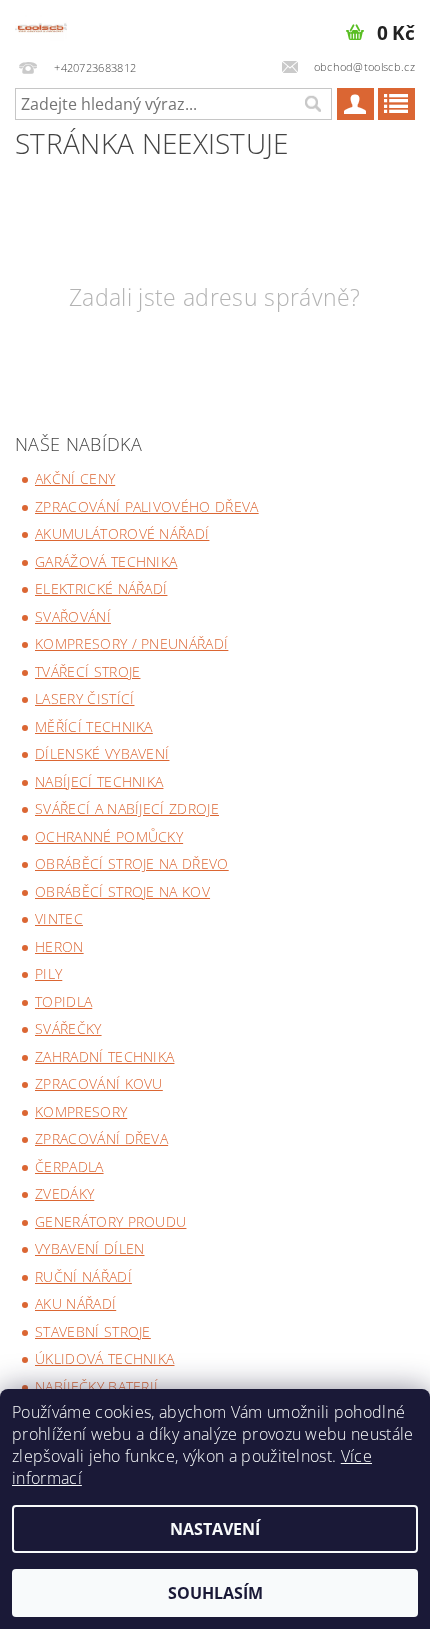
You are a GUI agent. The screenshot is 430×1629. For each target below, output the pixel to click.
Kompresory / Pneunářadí (131, 643)
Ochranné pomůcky (109, 836)
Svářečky (68, 1028)
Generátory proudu (110, 1221)
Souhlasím (215, 1593)
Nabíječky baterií (96, 1386)
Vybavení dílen (89, 1248)
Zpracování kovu (99, 1083)
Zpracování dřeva (101, 1138)
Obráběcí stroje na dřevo (132, 863)
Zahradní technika (104, 1056)
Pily (48, 973)
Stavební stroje (93, 1331)
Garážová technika (106, 561)
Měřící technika (94, 726)
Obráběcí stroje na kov (122, 891)
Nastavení (215, 1529)
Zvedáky (64, 1193)
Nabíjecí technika (99, 781)
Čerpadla (69, 1166)
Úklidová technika (104, 1358)
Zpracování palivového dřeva (147, 506)
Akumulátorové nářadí (122, 533)
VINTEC (59, 918)
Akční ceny (75, 478)
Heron (59, 946)
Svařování (73, 616)
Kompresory (81, 1111)
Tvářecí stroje (87, 671)
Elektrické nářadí (101, 588)
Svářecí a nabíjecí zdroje (127, 808)
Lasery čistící (84, 698)
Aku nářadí (75, 1303)
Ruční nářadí (83, 1276)
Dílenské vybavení (102, 753)
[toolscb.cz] (41, 26)
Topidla (63, 1001)
